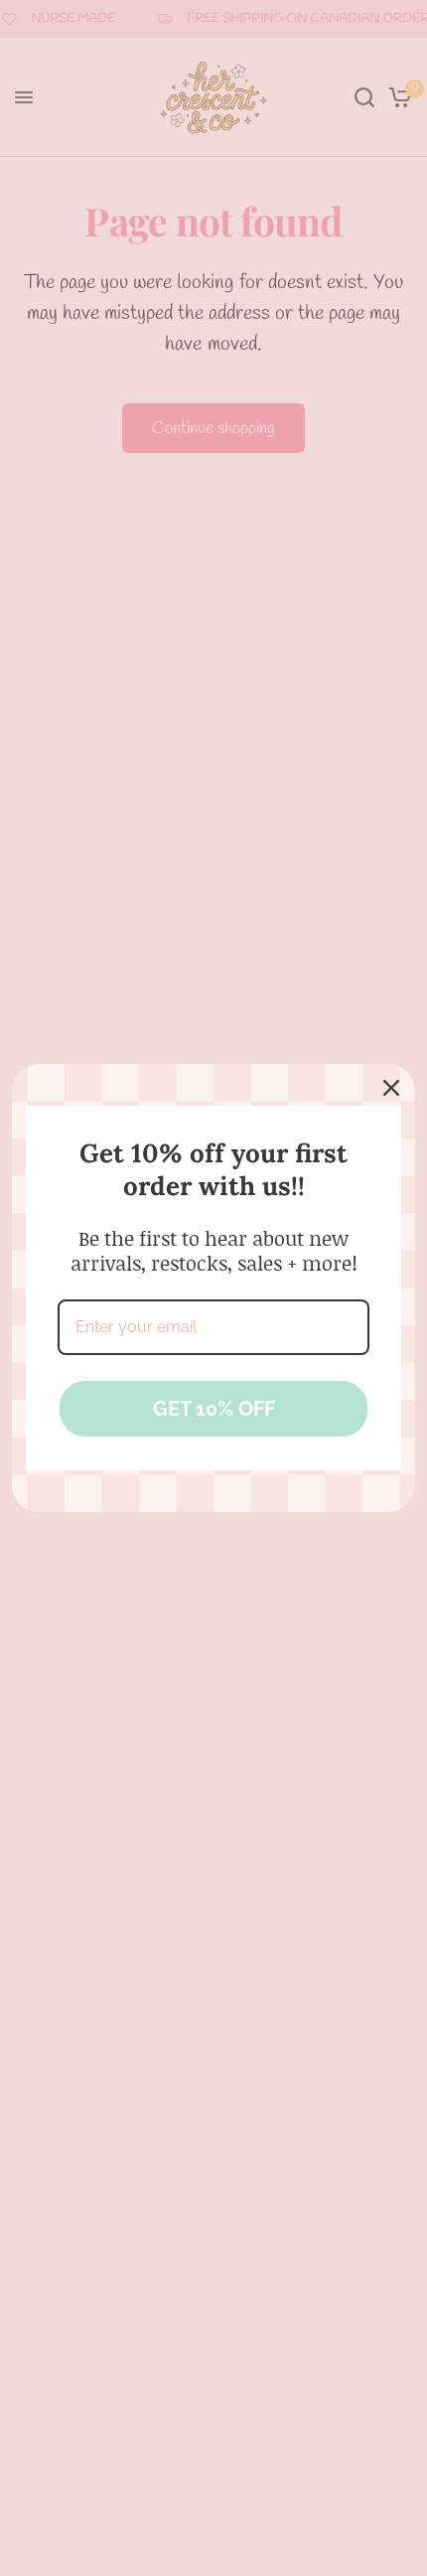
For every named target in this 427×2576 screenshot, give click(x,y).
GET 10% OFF (214, 1409)
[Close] (391, 1088)
